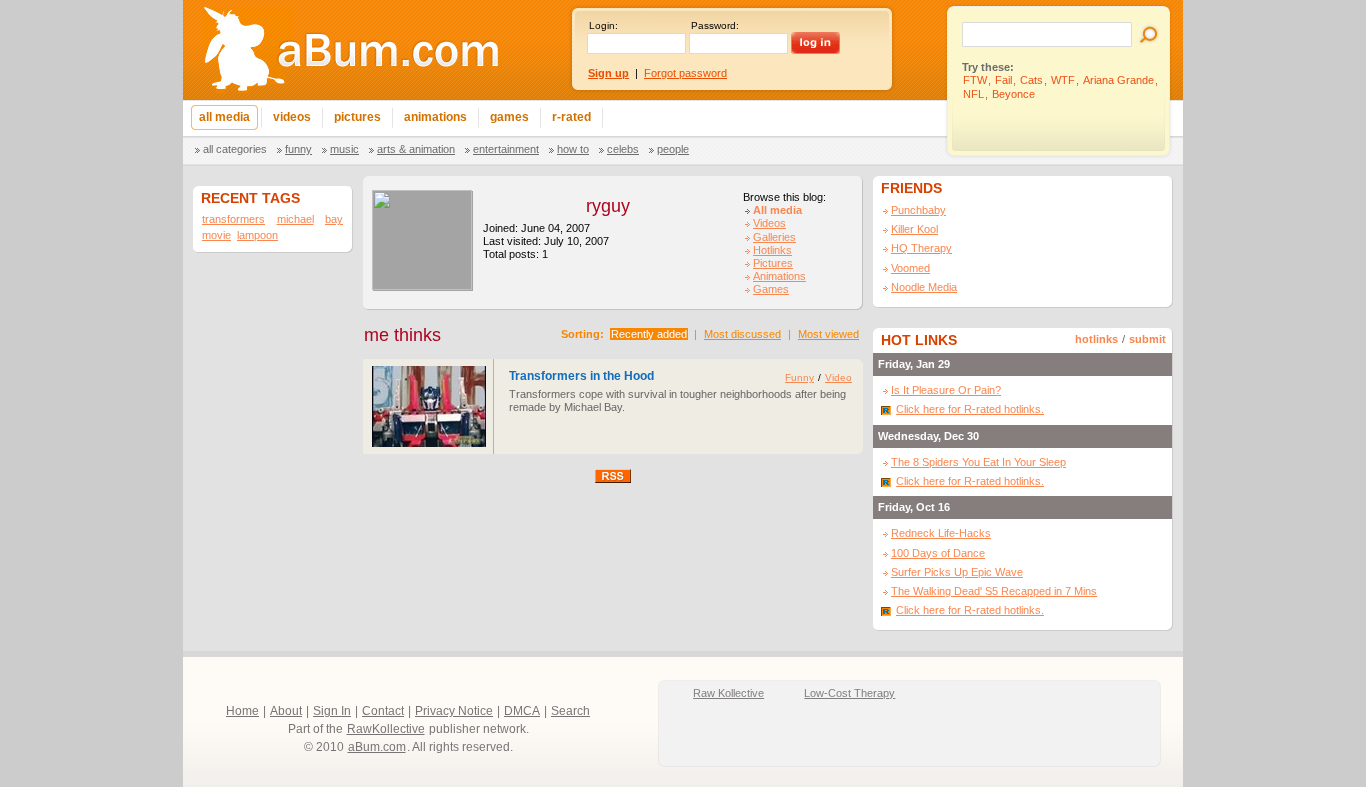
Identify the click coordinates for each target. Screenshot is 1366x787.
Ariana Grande (1118, 80)
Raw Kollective (728, 693)
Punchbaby (918, 210)
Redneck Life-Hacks (941, 533)
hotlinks (1096, 339)
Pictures (773, 263)
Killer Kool (914, 229)
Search (570, 711)
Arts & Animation (416, 149)
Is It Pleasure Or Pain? (946, 390)
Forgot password (685, 73)
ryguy (608, 206)
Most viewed (828, 334)
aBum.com (377, 747)
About (286, 711)
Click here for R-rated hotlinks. (970, 409)
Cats (1031, 80)
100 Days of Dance (938, 553)
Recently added (649, 334)
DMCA (522, 711)
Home (242, 711)
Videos (769, 223)
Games (771, 289)
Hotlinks (772, 250)
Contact (383, 711)
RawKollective (386, 729)
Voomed (910, 268)
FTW (975, 80)
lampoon (257, 235)
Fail (1003, 80)
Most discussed (742, 334)
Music (344, 149)
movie (216, 235)
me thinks (402, 335)
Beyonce (1013, 94)
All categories (235, 149)
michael (295, 219)
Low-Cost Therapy (849, 693)
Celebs (623, 149)
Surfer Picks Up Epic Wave (957, 572)
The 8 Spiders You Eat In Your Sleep (978, 462)
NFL (973, 94)
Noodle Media (924, 287)
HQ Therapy (921, 248)
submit (1147, 339)
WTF (1063, 80)
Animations (779, 276)
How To (573, 149)
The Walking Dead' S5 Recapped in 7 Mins (994, 591)
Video (838, 377)
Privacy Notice (454, 711)
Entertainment (506, 149)
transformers (233, 219)
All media (777, 210)
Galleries (774, 237)
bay (334, 219)
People (673, 149)
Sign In (332, 711)
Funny (298, 149)
